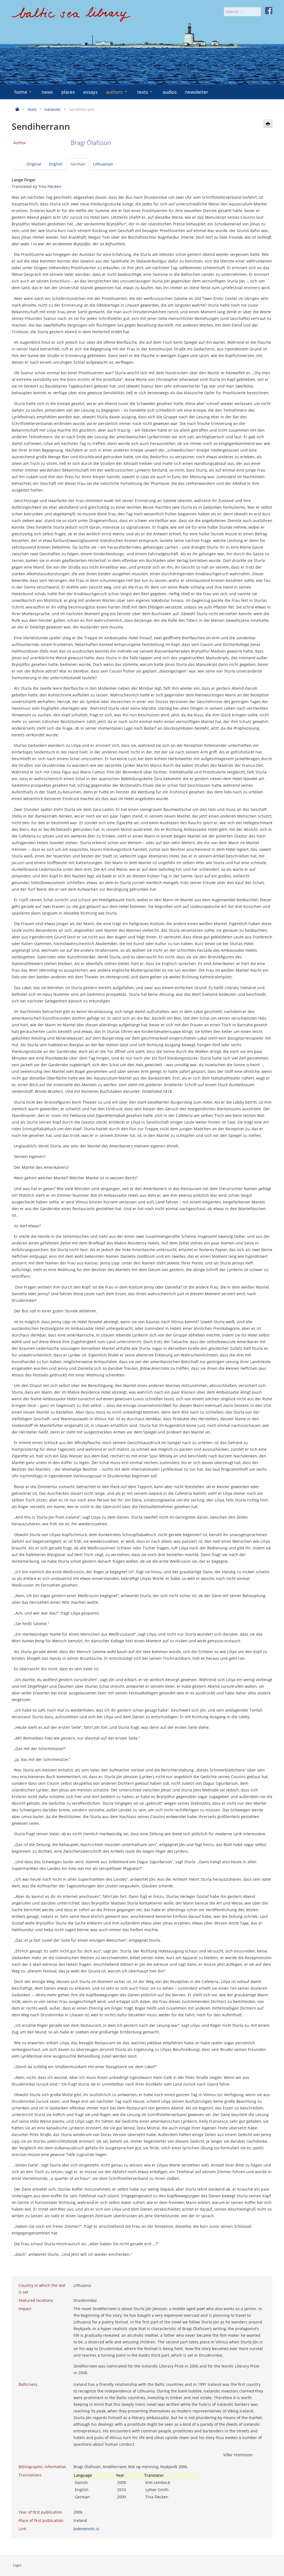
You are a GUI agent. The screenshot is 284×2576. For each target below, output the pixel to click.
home (21, 92)
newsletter (197, 92)
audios (170, 92)
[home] (71, 16)
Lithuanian (103, 164)
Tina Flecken (50, 186)
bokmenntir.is (86, 2529)
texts (143, 92)
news (47, 92)
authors (114, 92)
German (78, 164)
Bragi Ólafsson (91, 143)
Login (17, 2565)
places (68, 92)
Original (34, 164)
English (56, 164)
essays (90, 92)
